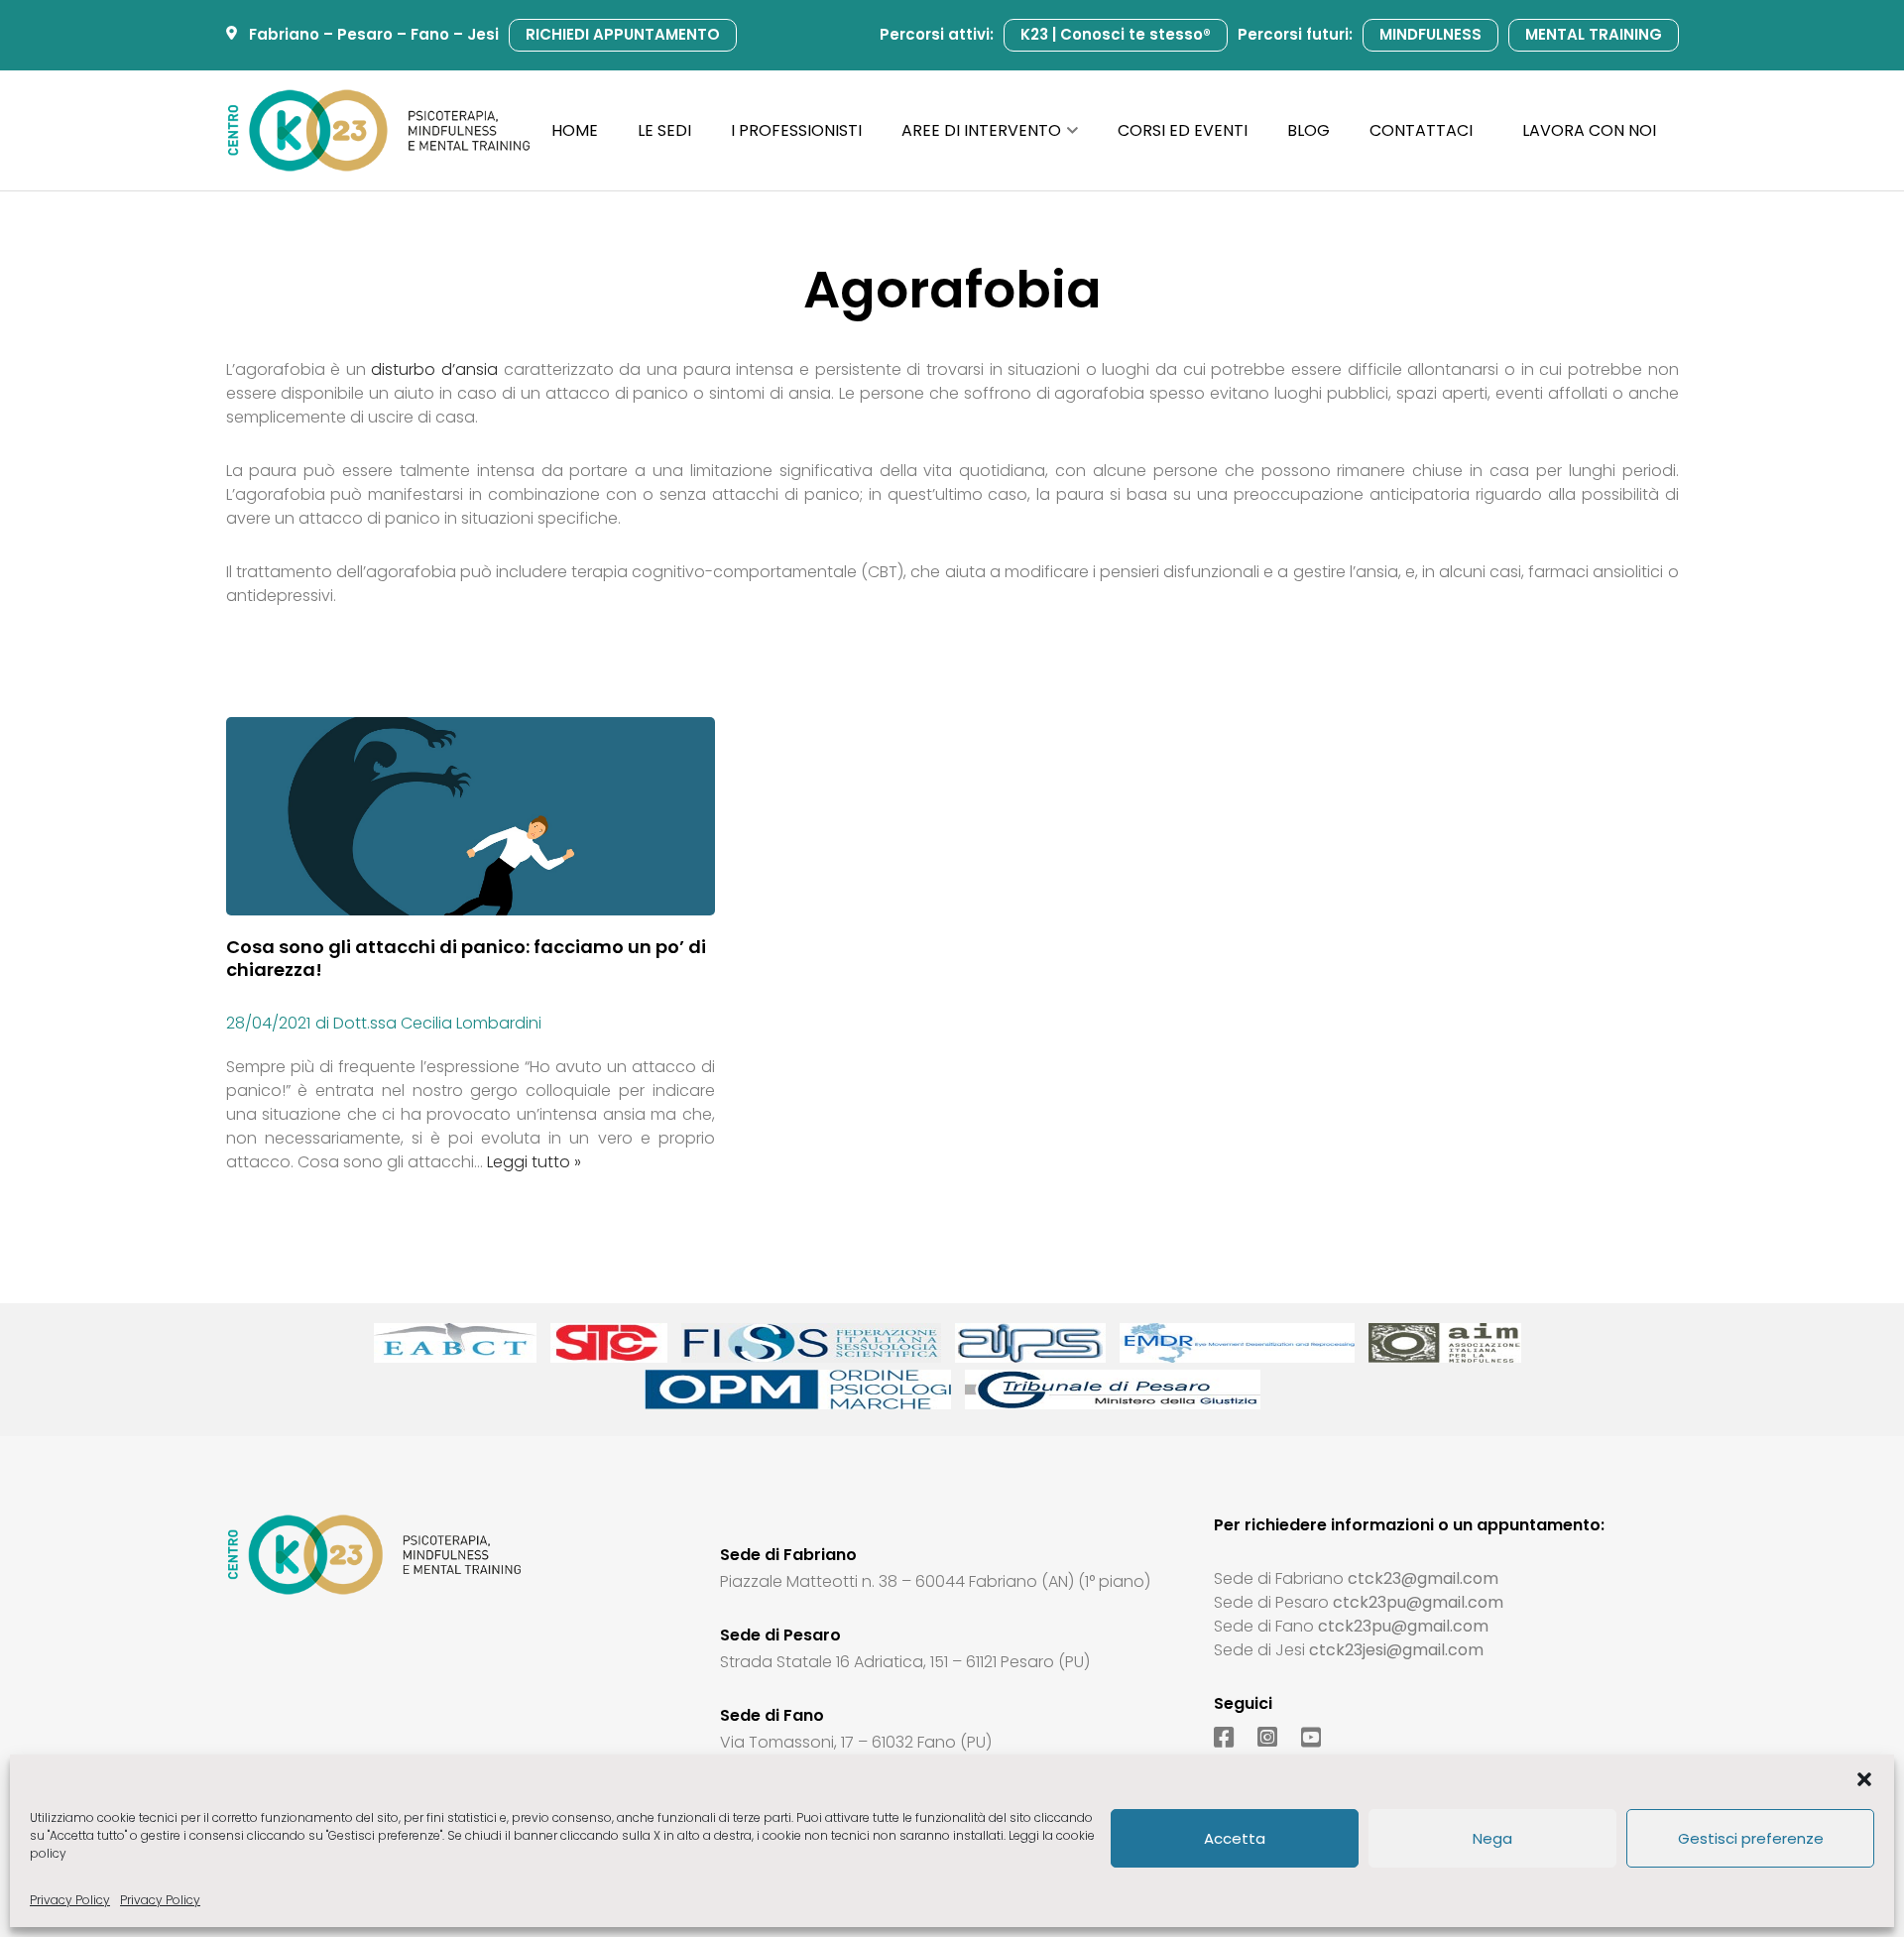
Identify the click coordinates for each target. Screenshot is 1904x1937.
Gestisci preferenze (1751, 1838)
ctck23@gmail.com (1423, 1578)
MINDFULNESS (1430, 34)
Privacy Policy (70, 1900)
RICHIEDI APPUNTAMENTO (623, 34)
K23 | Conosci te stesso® (1116, 34)
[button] (1864, 1779)
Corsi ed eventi (1183, 130)
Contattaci (1421, 130)
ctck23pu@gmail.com (1418, 1602)
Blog (1309, 130)
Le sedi (664, 130)
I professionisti (796, 130)
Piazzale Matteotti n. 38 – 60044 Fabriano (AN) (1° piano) (935, 1581)
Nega (1492, 1838)
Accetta (1235, 1838)
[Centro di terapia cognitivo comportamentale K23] (379, 131)
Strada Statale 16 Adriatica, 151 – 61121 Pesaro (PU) (905, 1662)
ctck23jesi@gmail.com (1396, 1650)
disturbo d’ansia (434, 369)
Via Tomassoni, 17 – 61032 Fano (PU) (856, 1742)
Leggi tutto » (534, 1162)
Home (575, 130)
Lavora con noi (1589, 130)
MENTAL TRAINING (1594, 34)
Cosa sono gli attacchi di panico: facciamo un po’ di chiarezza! (466, 958)
